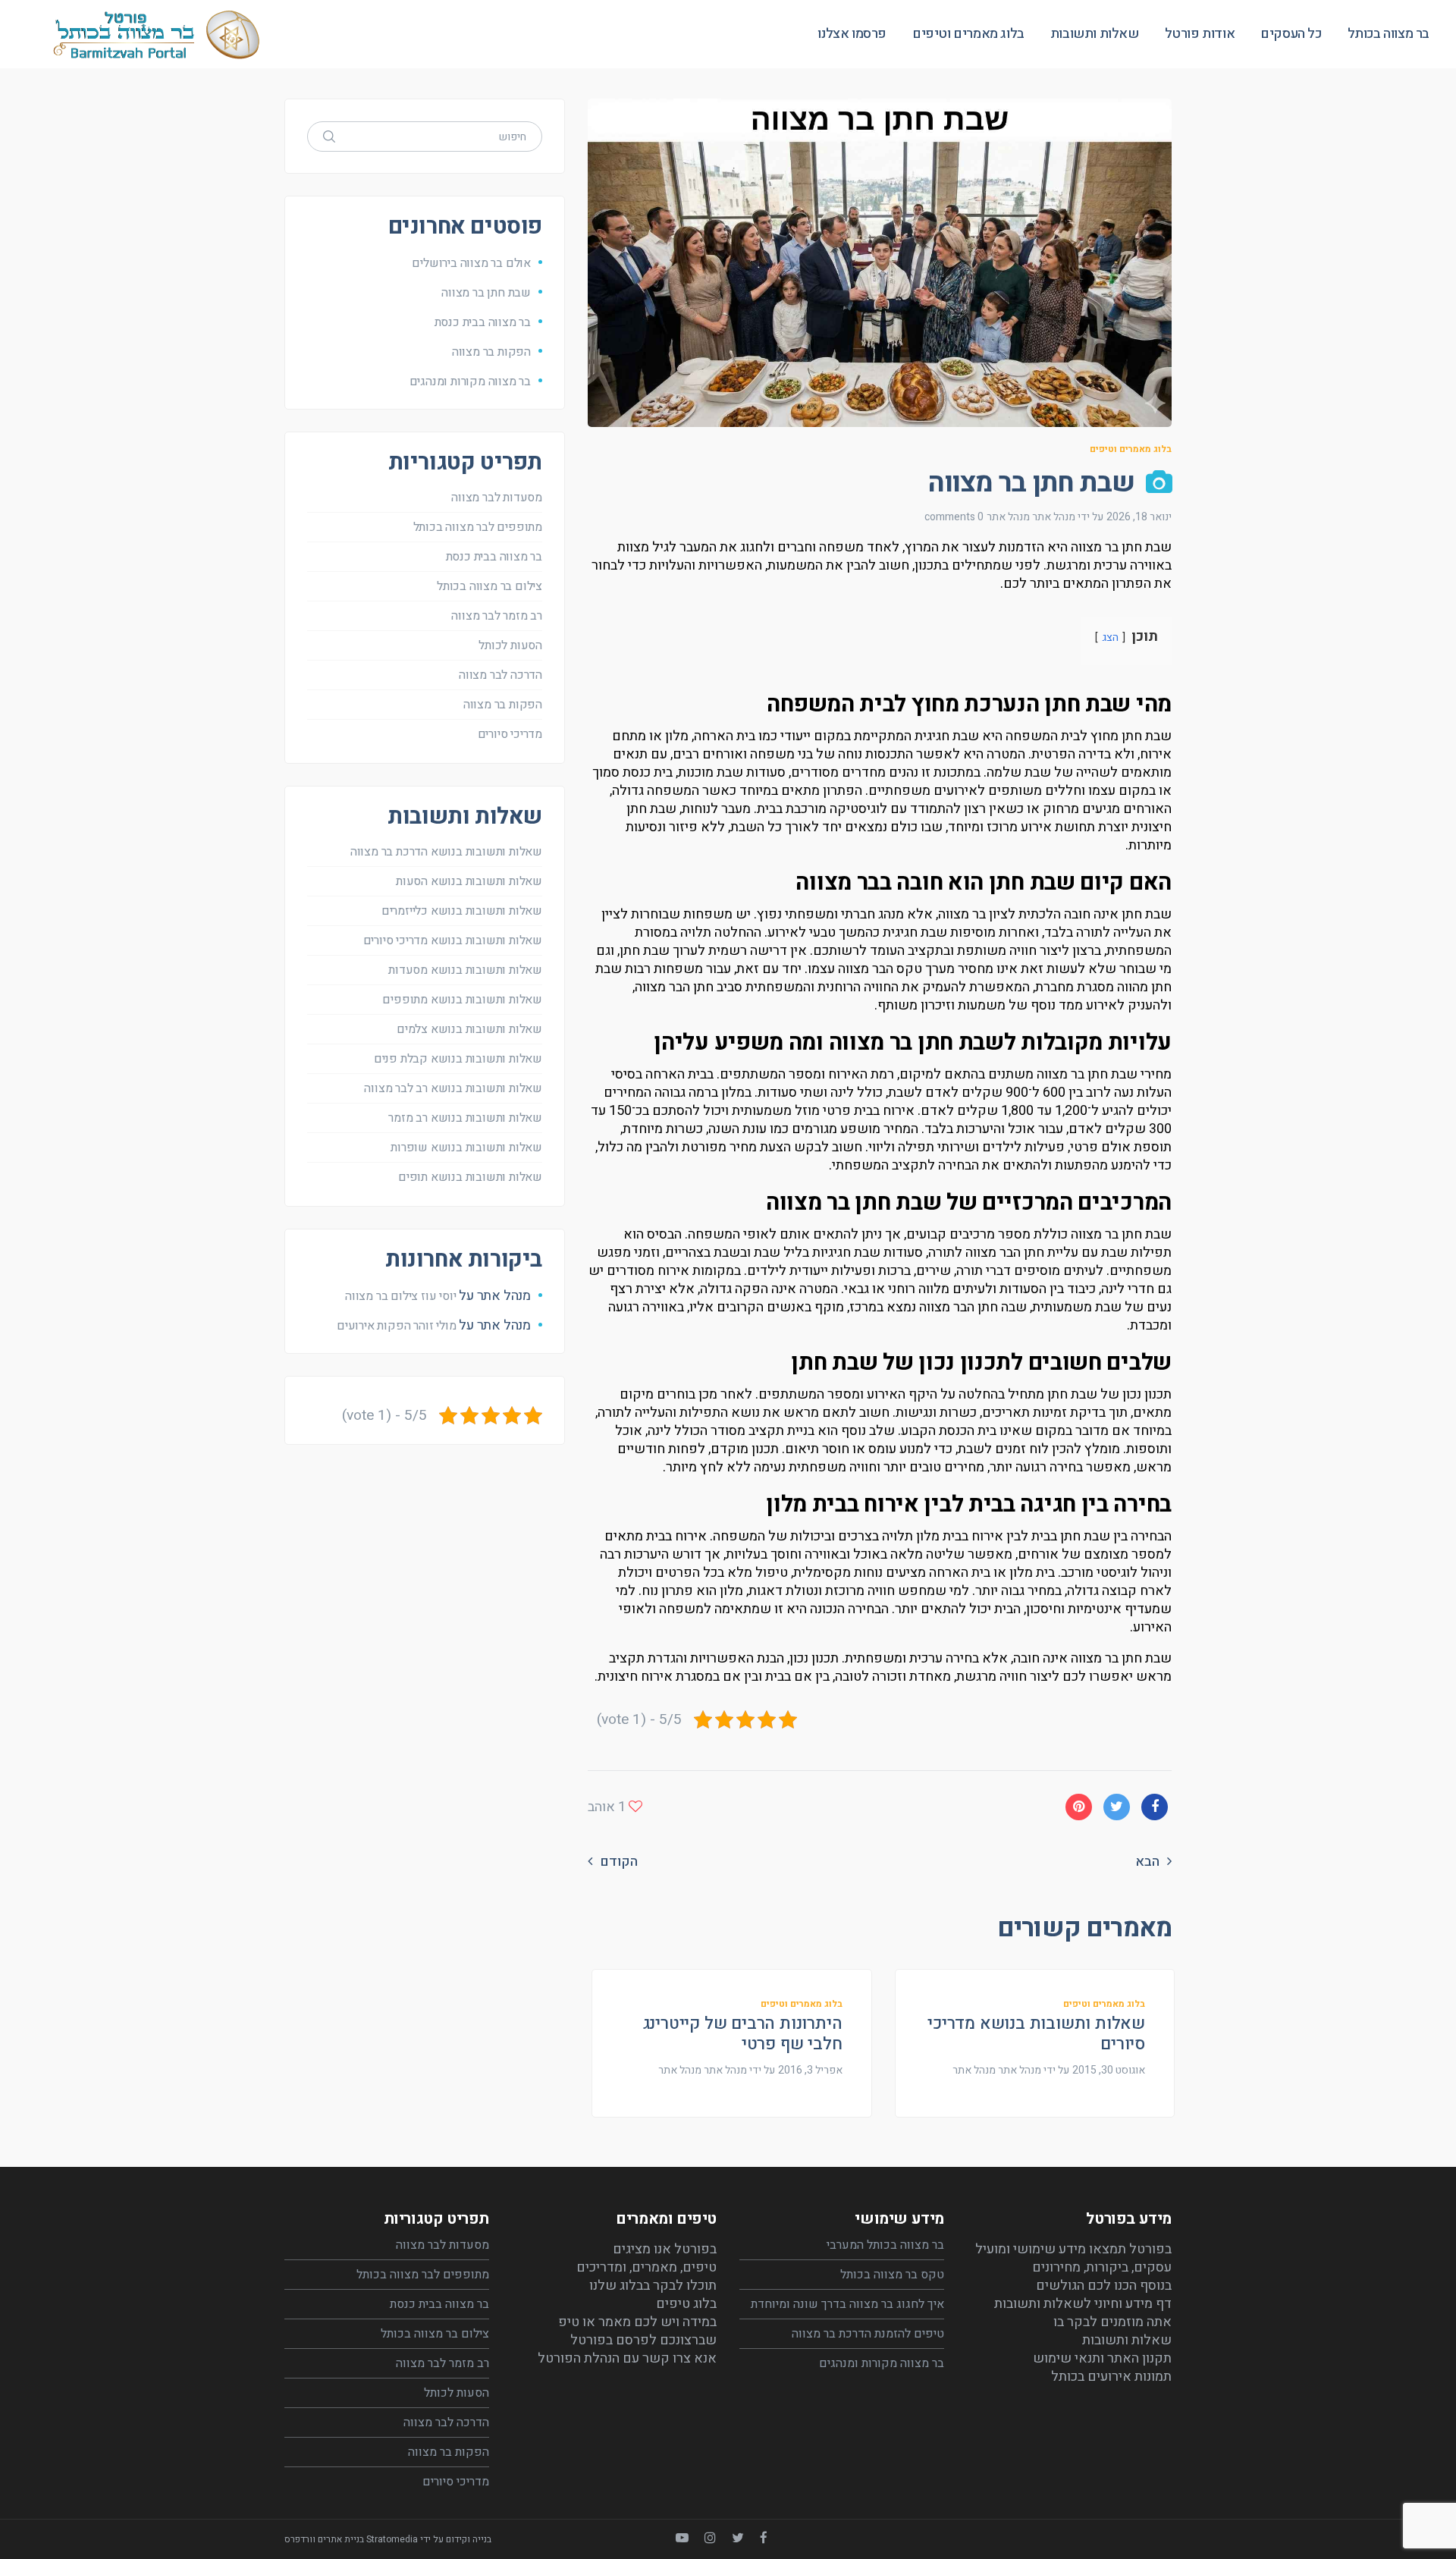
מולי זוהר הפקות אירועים (396, 1326)
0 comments (954, 517)
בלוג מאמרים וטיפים (1131, 449)
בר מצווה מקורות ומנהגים (470, 381)
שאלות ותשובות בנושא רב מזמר (465, 1118)
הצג (1110, 637)
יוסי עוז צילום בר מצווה (400, 1296)
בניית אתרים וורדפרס (324, 2539)
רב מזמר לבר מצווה (497, 616)
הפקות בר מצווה (491, 352)
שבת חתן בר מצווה (486, 293)
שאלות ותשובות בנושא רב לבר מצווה (453, 1088)
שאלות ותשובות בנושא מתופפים (462, 1000)
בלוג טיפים (686, 2304)
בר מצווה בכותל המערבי (885, 2245)
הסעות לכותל (510, 645)
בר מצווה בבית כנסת (483, 322)
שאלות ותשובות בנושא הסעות (469, 881)
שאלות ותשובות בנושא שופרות (466, 1148)
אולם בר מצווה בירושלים (471, 263)
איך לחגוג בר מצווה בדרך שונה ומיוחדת (847, 2304)
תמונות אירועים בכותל (1111, 2377)
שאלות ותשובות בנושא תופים (470, 1177)
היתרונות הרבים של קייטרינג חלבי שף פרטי (743, 2033)
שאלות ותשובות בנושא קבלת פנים (458, 1059)
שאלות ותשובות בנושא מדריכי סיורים (1036, 2033)
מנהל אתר (1008, 517)
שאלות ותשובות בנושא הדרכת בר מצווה (446, 852)
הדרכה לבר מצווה (500, 675)
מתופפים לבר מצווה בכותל (478, 527)
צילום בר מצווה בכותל (490, 586)
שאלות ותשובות (1127, 2340)
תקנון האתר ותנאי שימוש (1102, 2358)
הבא (1147, 1862)
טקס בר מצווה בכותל (892, 2275)
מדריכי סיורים (510, 734)
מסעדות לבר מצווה (497, 498)
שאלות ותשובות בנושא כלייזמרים (462, 911)
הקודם (619, 1862)
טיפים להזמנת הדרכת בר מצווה (868, 2334)
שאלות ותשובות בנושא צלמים (469, 1029)
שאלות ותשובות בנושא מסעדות (465, 970)
